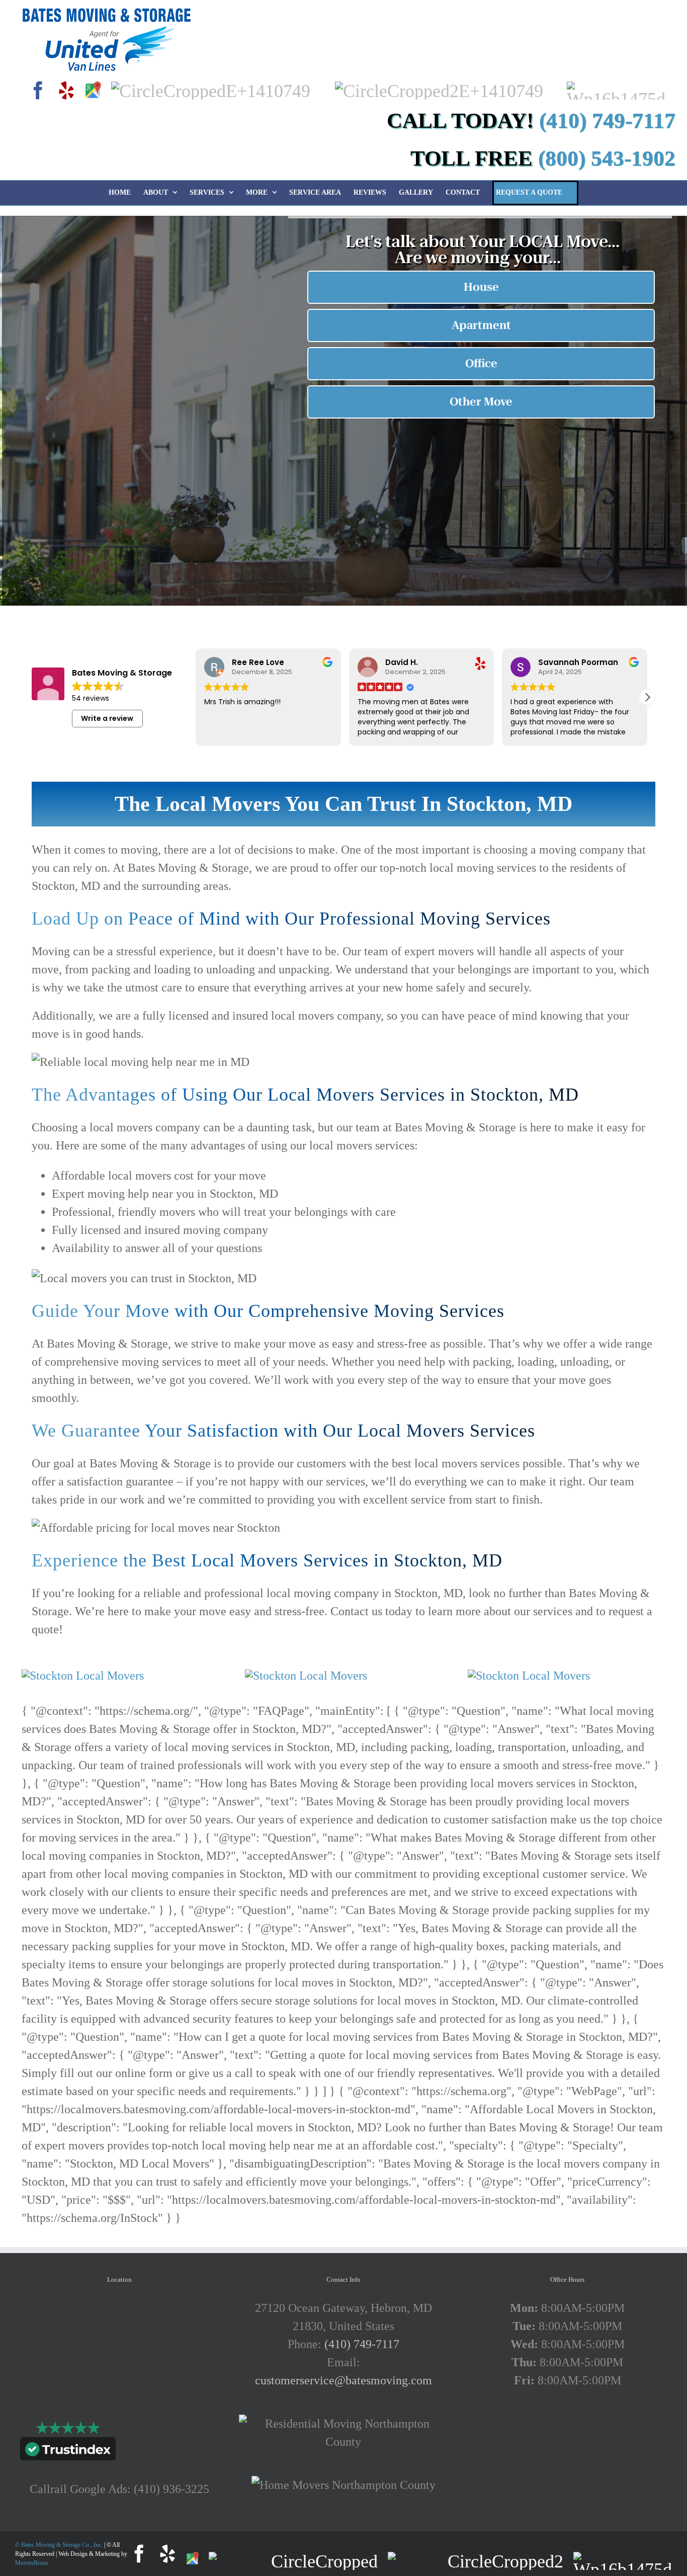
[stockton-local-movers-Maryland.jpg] (306, 1676)
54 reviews (91, 698)
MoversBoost (31, 2563)
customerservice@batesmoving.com (343, 2380)
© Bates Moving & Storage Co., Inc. (60, 2545)
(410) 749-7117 (362, 2344)
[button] (647, 697)
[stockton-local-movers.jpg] (529, 1676)
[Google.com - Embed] (120, 2374)
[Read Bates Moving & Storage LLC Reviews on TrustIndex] (68, 2451)
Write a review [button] (107, 718)
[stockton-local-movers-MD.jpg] (83, 1676)
